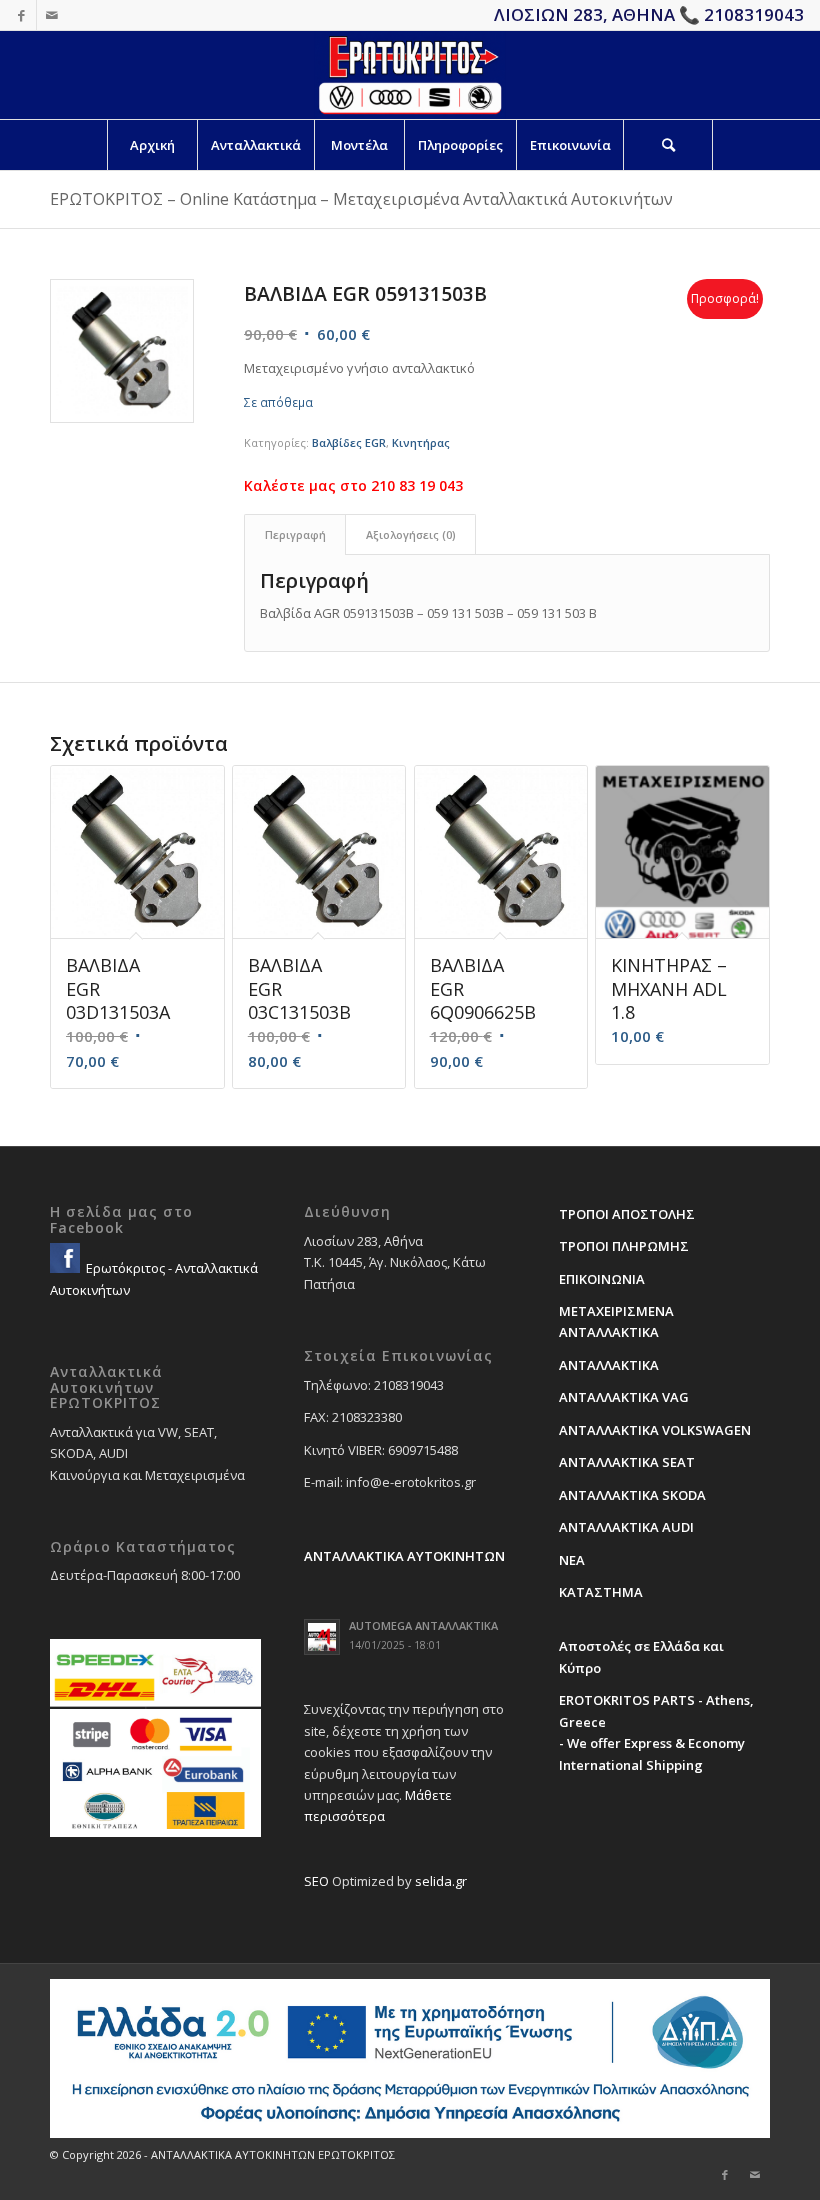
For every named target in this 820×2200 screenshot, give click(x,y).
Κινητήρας (421, 442)
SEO (316, 1881)
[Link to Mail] (52, 15)
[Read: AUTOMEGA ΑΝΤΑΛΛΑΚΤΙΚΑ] (322, 1637)
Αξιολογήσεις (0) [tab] (411, 534)
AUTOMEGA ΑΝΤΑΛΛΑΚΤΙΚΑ (423, 1625)
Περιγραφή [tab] (295, 534)
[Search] (668, 145)
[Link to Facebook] (21, 15)
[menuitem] (152, 145)
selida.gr (441, 1881)
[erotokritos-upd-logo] (409, 75)
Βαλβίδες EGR (349, 442)
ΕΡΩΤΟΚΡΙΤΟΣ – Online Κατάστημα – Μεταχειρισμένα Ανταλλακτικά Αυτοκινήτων (361, 199)
